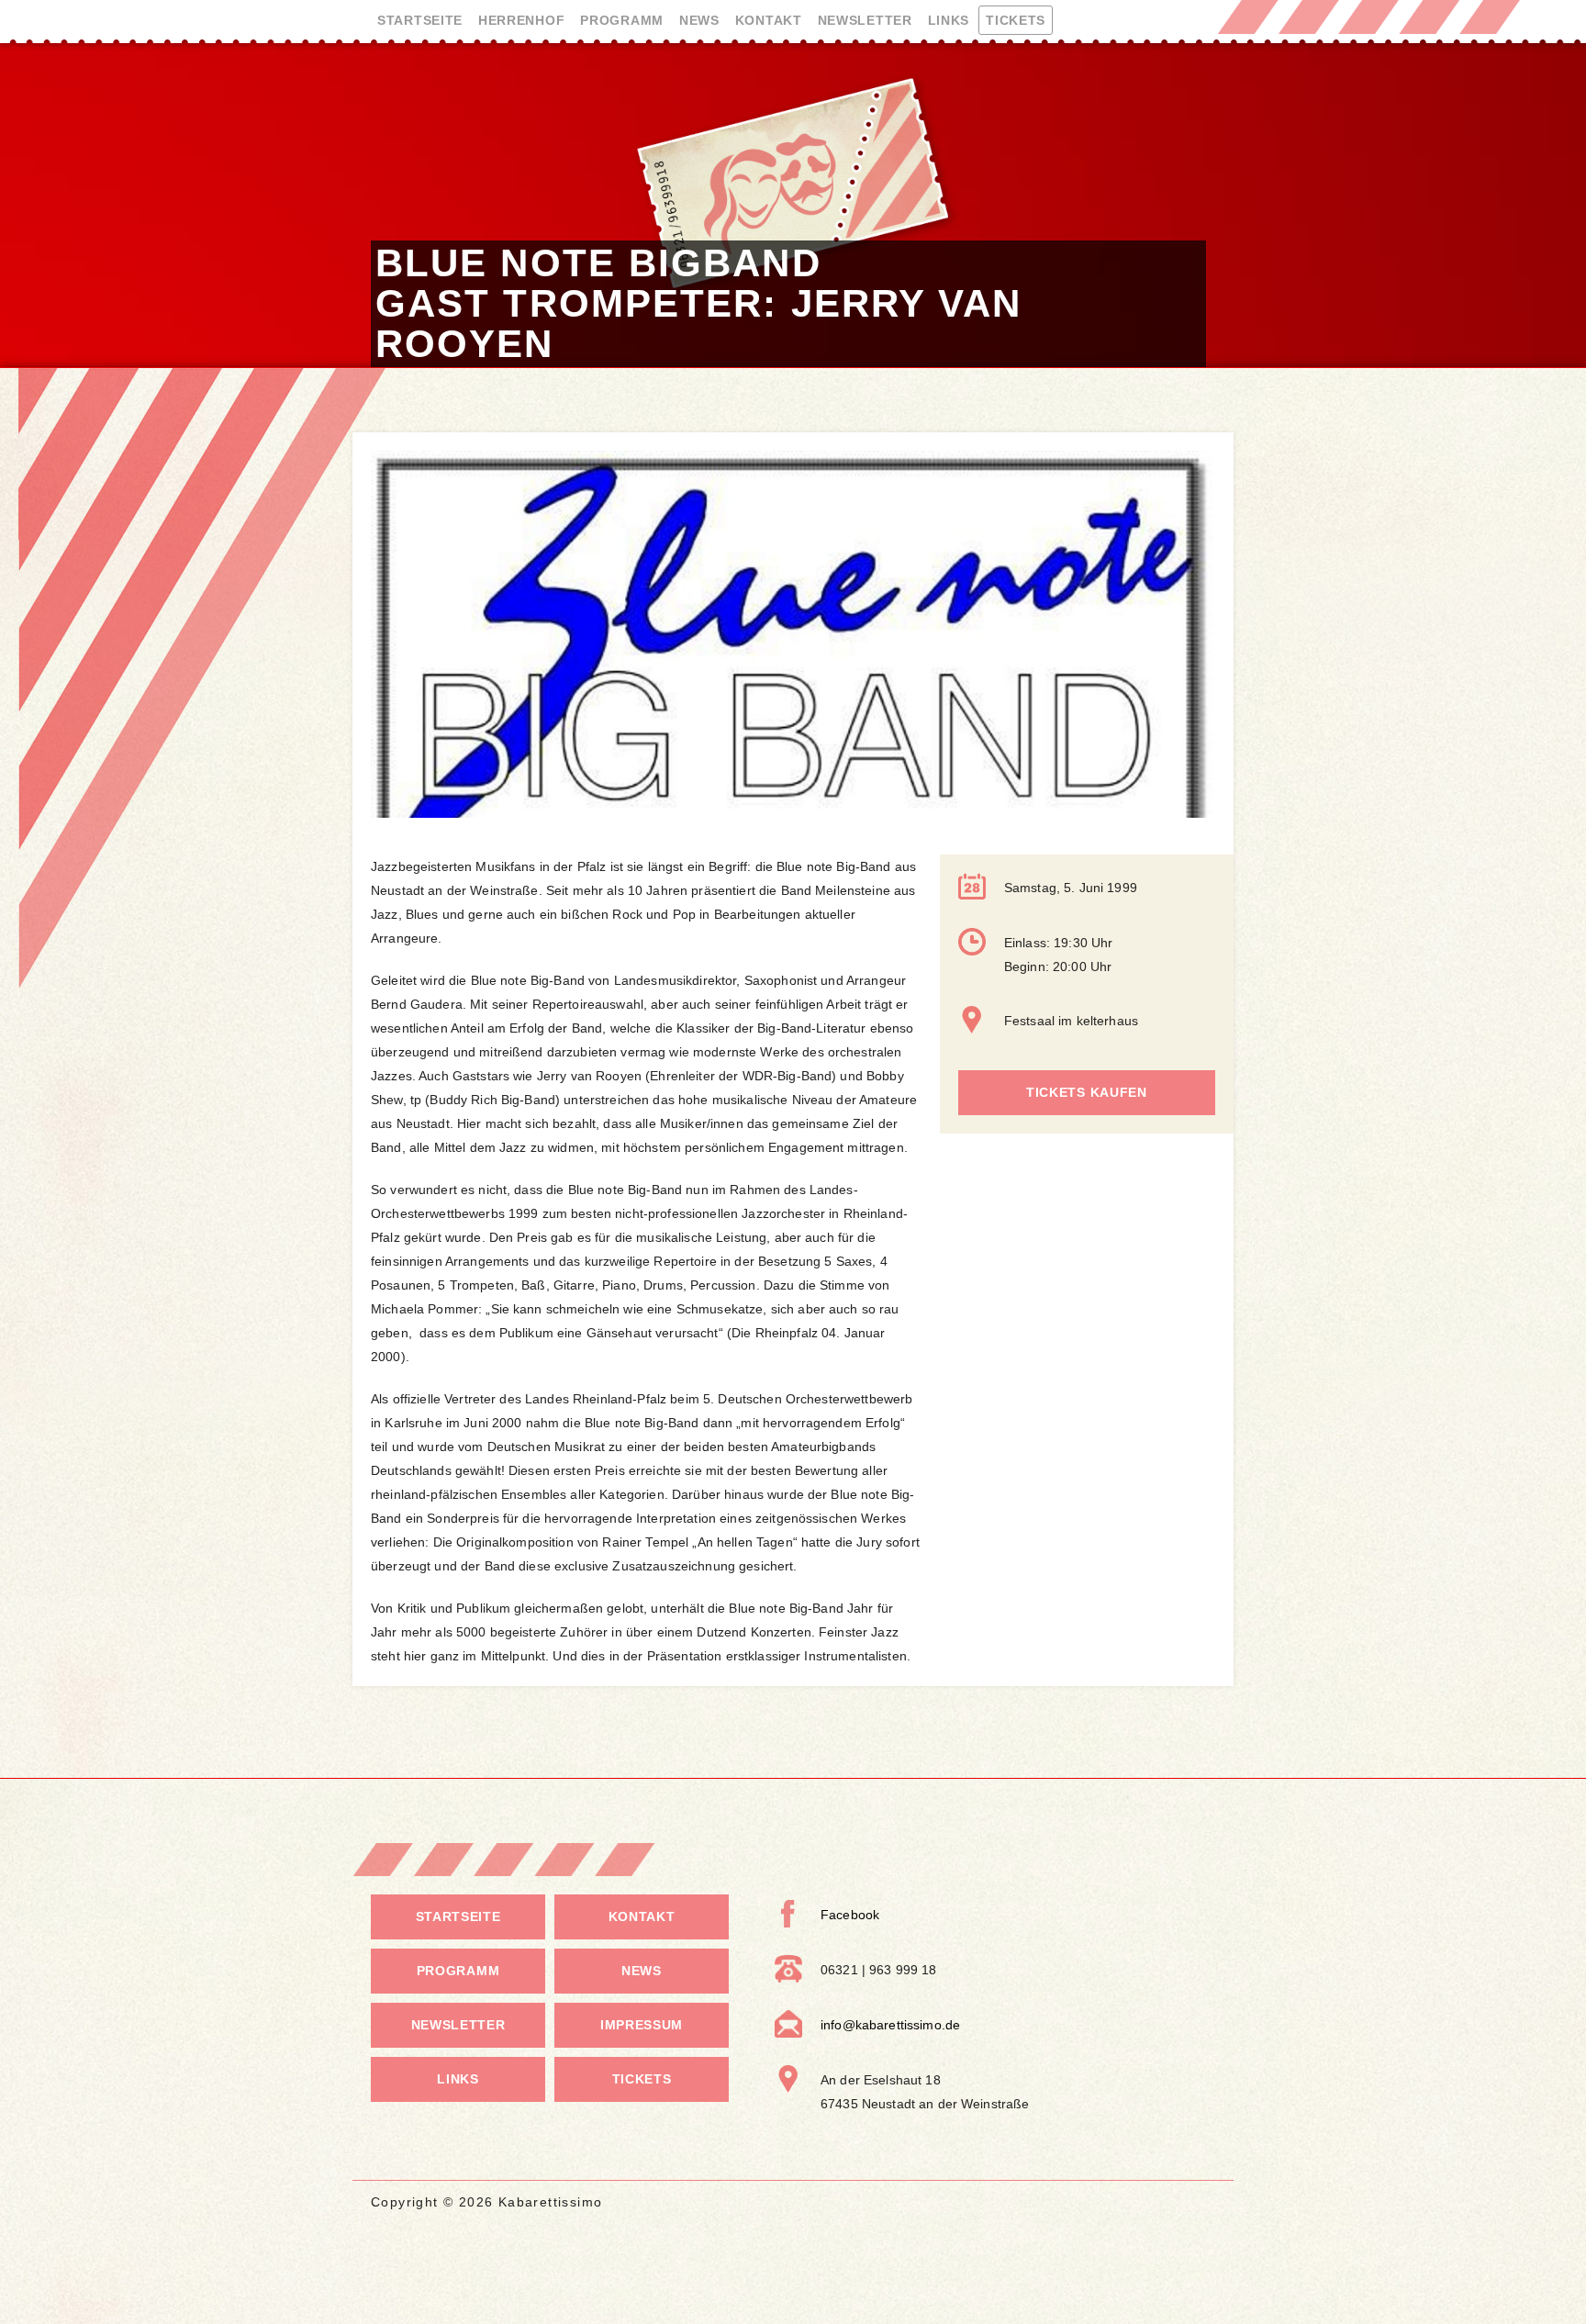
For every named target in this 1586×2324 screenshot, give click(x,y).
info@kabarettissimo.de (890, 2025)
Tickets (1016, 20)
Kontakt (769, 20)
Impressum (642, 2025)
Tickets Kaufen (1087, 1092)
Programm (622, 20)
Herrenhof (521, 20)
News (699, 20)
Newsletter (865, 20)
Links (949, 20)
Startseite (420, 20)
